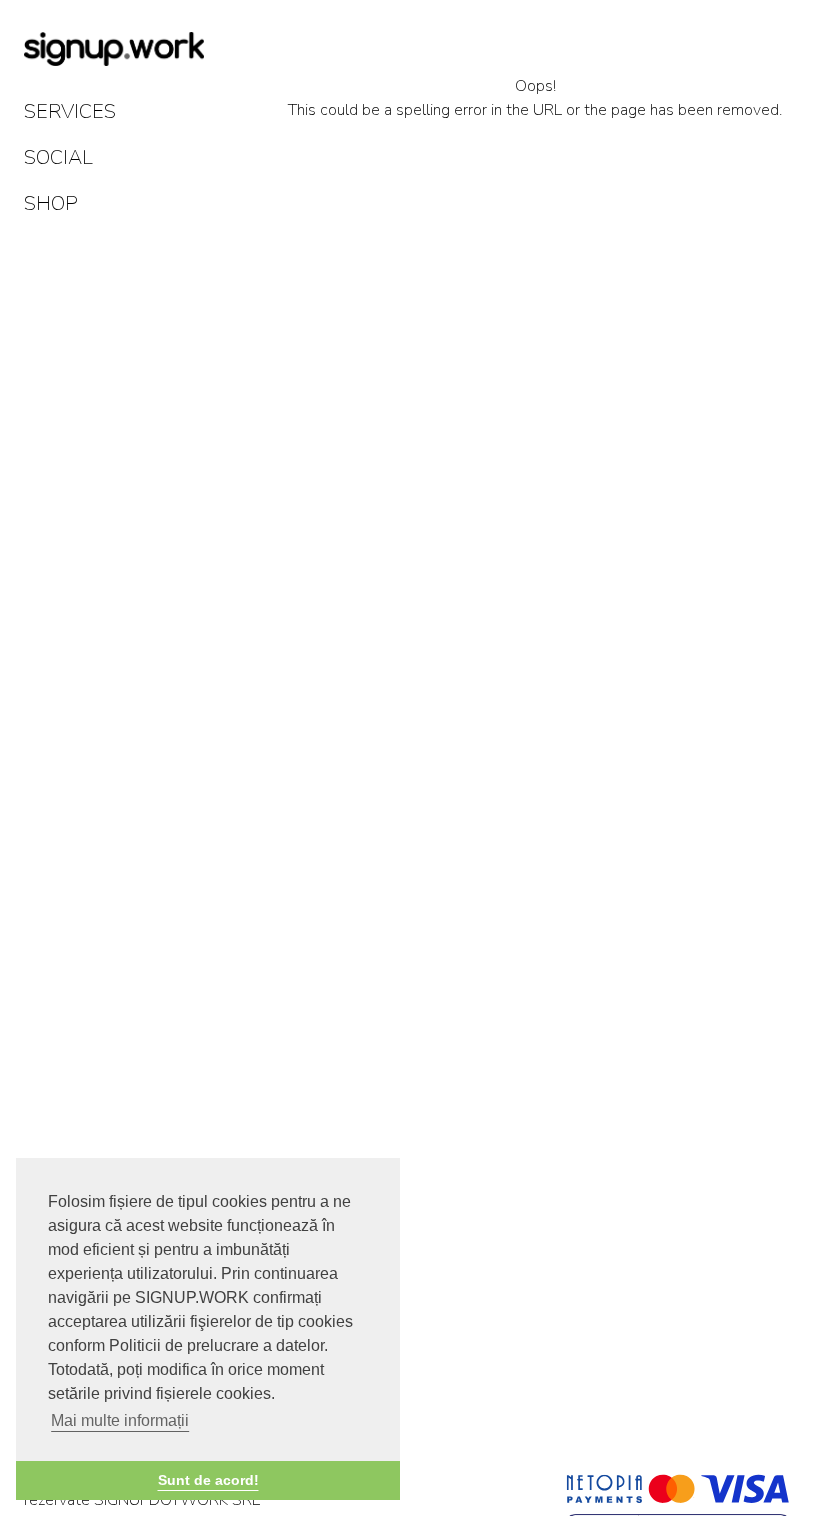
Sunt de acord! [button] (208, 1480)
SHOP (51, 203)
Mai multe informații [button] (120, 1420)
